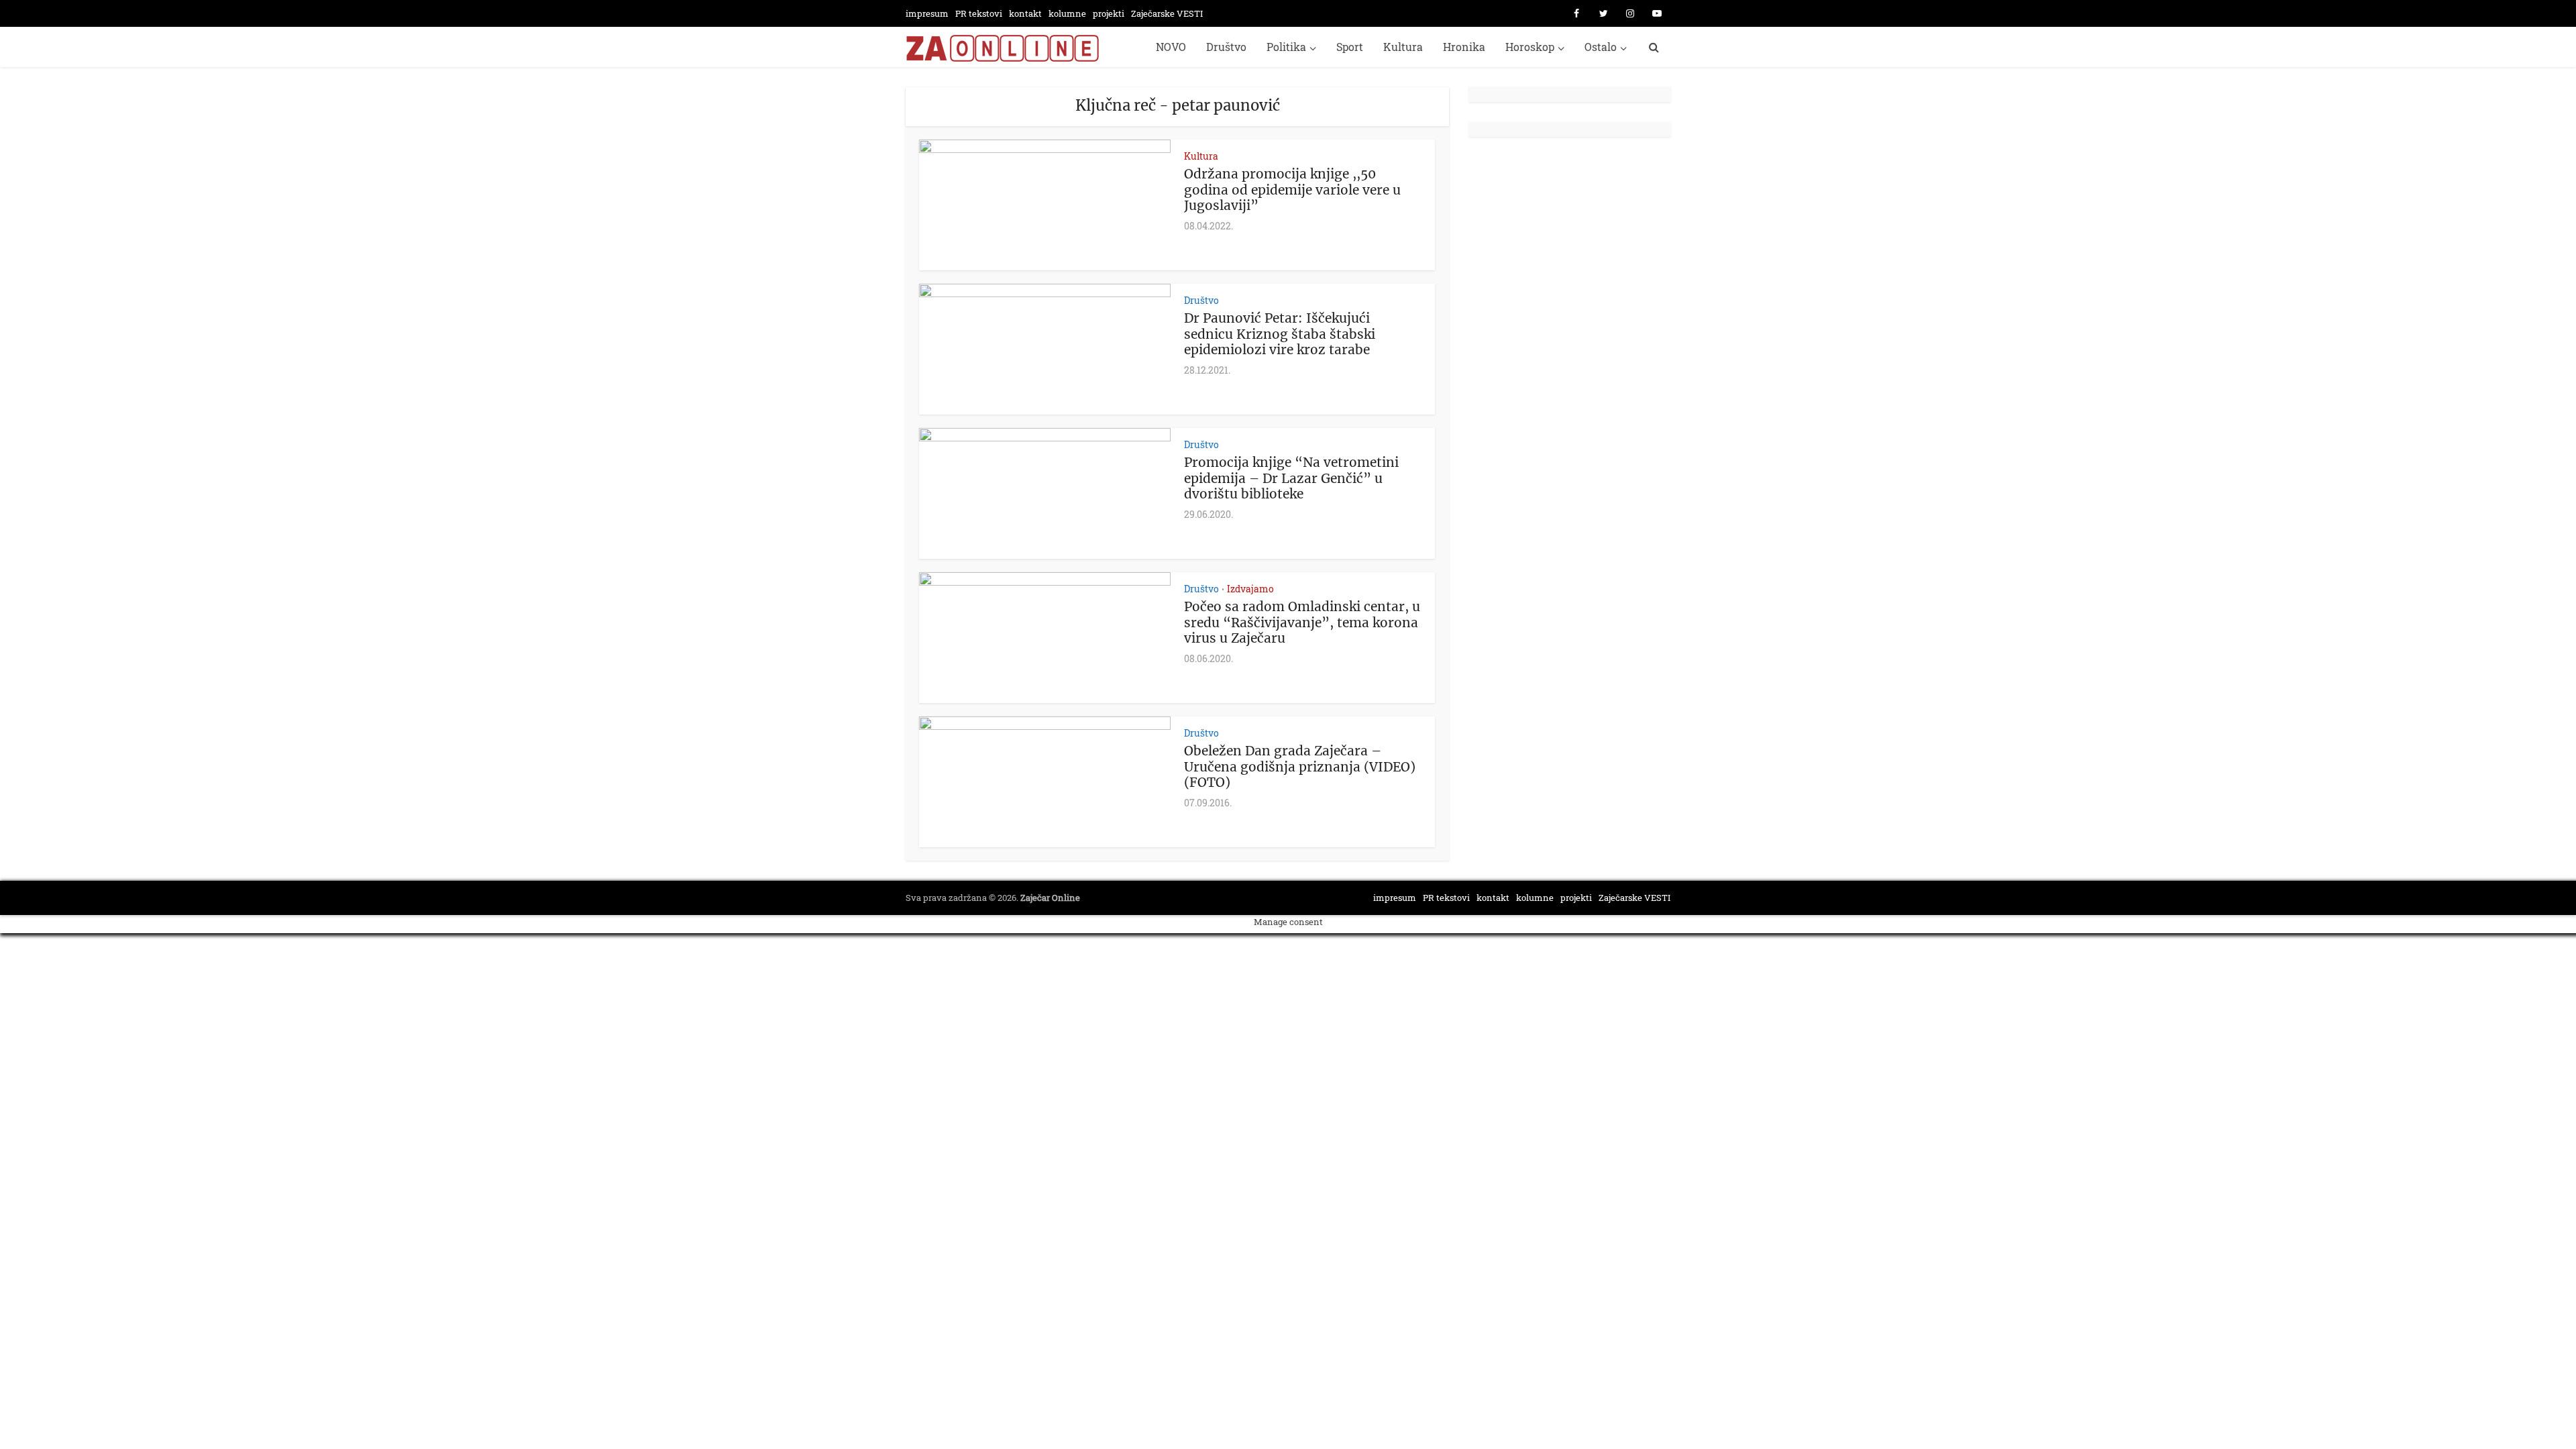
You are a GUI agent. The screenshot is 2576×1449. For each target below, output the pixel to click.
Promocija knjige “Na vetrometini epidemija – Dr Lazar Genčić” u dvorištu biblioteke (1291, 478)
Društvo (1226, 47)
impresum (927, 13)
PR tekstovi (979, 13)
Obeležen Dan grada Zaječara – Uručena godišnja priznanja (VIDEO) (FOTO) (1300, 767)
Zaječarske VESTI (1167, 13)
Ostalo (1601, 47)
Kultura (1403, 47)
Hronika (1464, 47)
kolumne (1067, 13)
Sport (1350, 47)
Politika (1286, 47)
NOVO (1171, 47)
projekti (1109, 13)
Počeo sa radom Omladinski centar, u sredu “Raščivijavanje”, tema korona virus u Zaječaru (1302, 623)
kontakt (1025, 13)
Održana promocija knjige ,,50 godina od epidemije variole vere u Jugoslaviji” (1292, 190)
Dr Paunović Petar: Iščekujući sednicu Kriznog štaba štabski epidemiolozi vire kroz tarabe (1280, 334)
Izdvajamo (1250, 589)
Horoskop (1530, 47)
